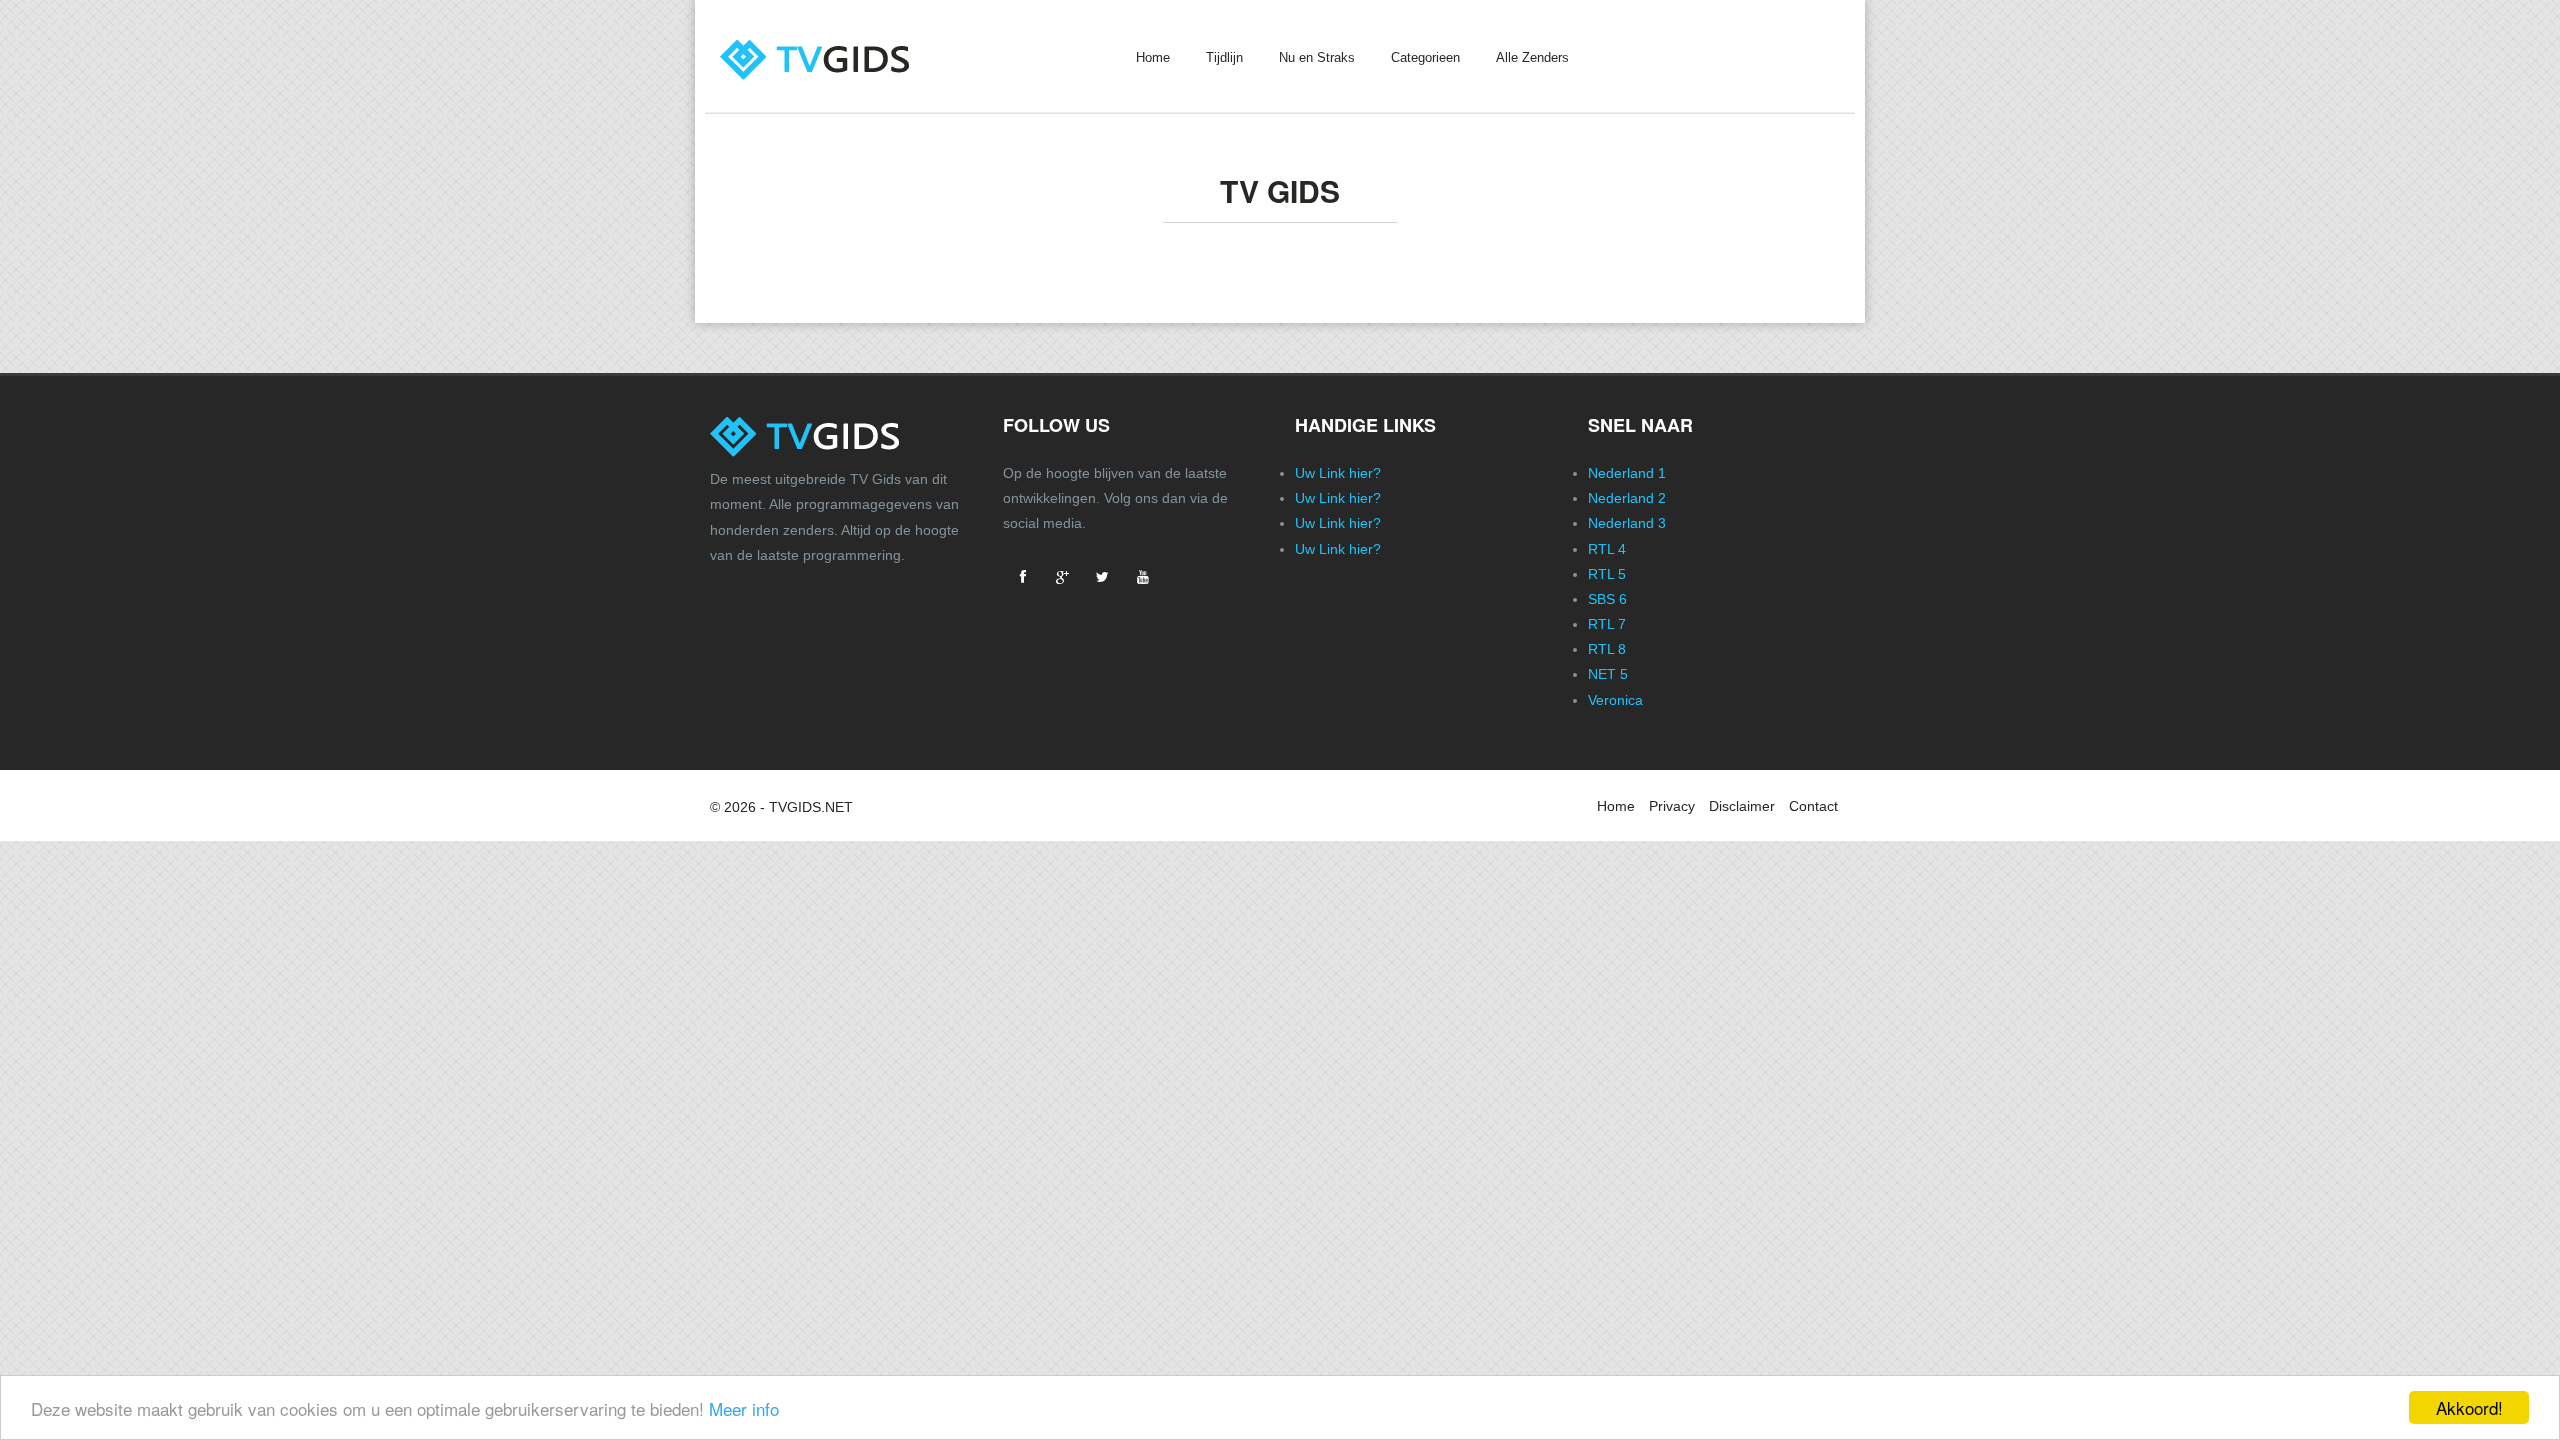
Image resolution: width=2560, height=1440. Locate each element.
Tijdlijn (1224, 57)
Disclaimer (1742, 806)
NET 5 (1608, 674)
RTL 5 (1607, 574)
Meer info (744, 1408)
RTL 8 (1607, 649)
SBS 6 (1607, 599)
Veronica (1615, 700)
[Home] (843, 42)
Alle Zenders (1532, 57)
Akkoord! (2469, 1407)
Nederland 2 (1627, 498)
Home (1153, 57)
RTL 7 (1607, 624)
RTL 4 (1607, 549)
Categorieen (1425, 57)
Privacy (1672, 806)
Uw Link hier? (1338, 473)
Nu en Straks (1317, 57)
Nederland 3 (1627, 523)
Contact (1813, 806)
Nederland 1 (1627, 473)
